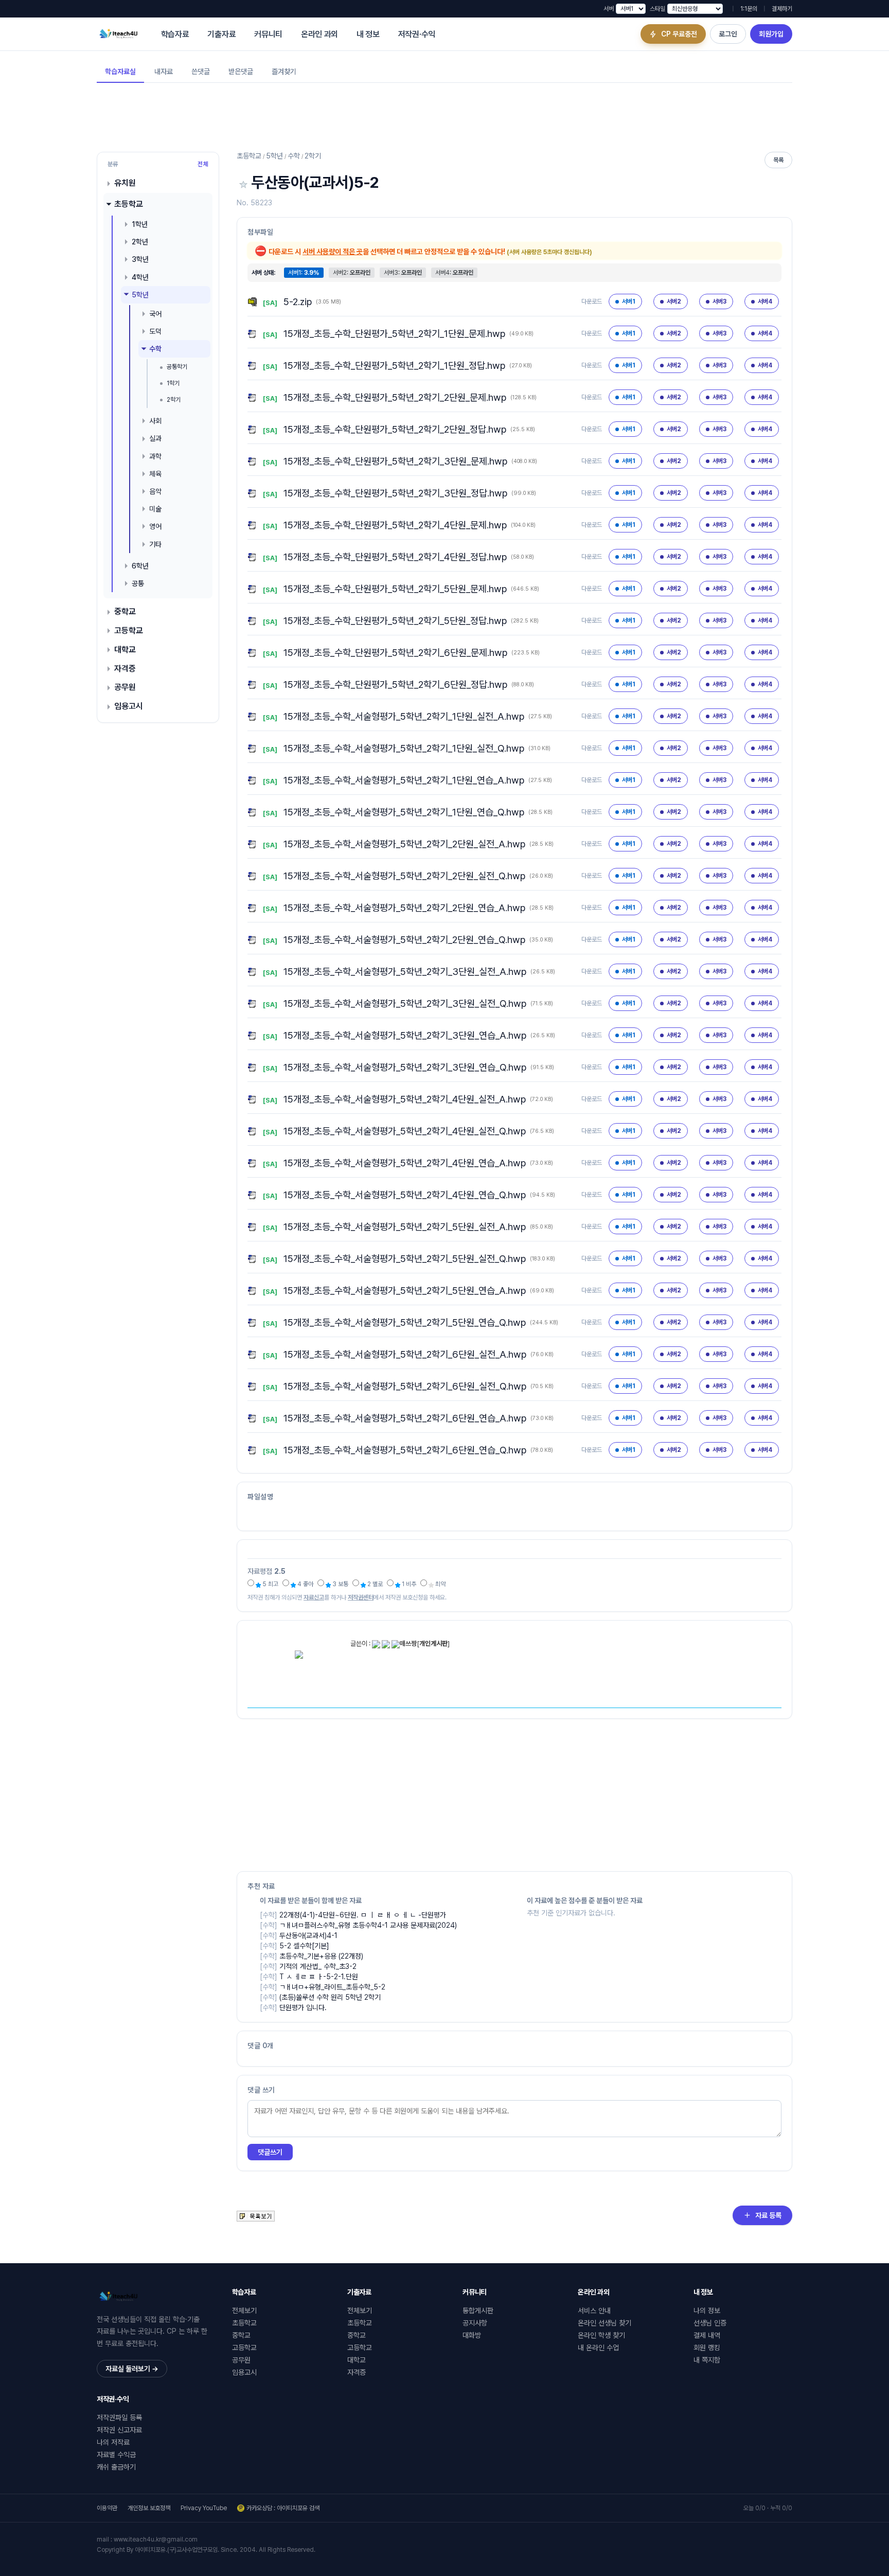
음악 (155, 491)
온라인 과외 (319, 34)
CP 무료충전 (679, 34)
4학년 (140, 277)
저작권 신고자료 (119, 2430)
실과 (155, 438)
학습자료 (175, 34)
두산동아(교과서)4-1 (308, 1935)
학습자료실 (120, 72)
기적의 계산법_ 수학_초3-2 (318, 1966)
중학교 (125, 611)
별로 (374, 1584)
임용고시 (129, 706)
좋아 (305, 1584)
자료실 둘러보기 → (132, 2369)
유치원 (125, 183)
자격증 (125, 668)
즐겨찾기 (284, 72)
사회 (155, 421)
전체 (203, 164)
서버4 (765, 301)
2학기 (174, 399)
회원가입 (771, 34)
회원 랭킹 (707, 2348)
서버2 (674, 301)
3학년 (140, 259)
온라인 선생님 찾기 (604, 2323)
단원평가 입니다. (303, 2007)
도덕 (155, 331)
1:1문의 (749, 9)
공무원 (125, 687)
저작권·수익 (417, 34)
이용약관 (107, 2508)
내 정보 (368, 34)
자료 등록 (768, 2215)
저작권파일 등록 (119, 2418)
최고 (270, 1584)
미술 (155, 509)
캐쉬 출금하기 (116, 2467)
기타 (155, 544)
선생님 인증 (710, 2323)
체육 (155, 473)
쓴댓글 (201, 72)
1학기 (173, 383)
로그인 (728, 34)
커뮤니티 (268, 34)
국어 (155, 314)
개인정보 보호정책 (149, 2508)
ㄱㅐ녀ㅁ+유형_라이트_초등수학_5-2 (332, 1987)
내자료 (164, 72)
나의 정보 (707, 2311)
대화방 (472, 2335)
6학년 (140, 565)
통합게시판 (478, 2311)
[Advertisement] (444, 116)
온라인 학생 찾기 (601, 2335)
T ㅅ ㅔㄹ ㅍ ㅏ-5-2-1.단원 (319, 1977)
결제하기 (782, 9)
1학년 (140, 224)
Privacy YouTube (204, 2508)
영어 (155, 526)
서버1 (629, 301)
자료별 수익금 (116, 2455)
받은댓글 (241, 72)
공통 (138, 583)
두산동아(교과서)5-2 (315, 182)
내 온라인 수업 (598, 2348)
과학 (155, 456)
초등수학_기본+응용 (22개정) (321, 1956)
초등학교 (129, 204)
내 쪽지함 (707, 2360)
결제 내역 (707, 2335)
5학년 (140, 294)
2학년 (140, 242)
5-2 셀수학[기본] (304, 1946)
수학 (155, 349)
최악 (440, 1584)
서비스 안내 (594, 2311)
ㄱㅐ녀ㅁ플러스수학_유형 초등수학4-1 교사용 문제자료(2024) (368, 1925)
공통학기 (177, 367)
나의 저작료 (113, 2442)
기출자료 (221, 34)
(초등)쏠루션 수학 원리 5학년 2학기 (330, 1997)
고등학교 (129, 630)
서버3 (719, 301)
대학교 (125, 649)
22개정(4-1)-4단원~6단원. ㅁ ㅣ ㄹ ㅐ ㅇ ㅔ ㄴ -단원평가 (363, 1915)
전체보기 (244, 2311)
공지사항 (475, 2323)
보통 (340, 1584)
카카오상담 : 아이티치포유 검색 (283, 2508)
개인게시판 (433, 1644)
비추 (408, 1584)
